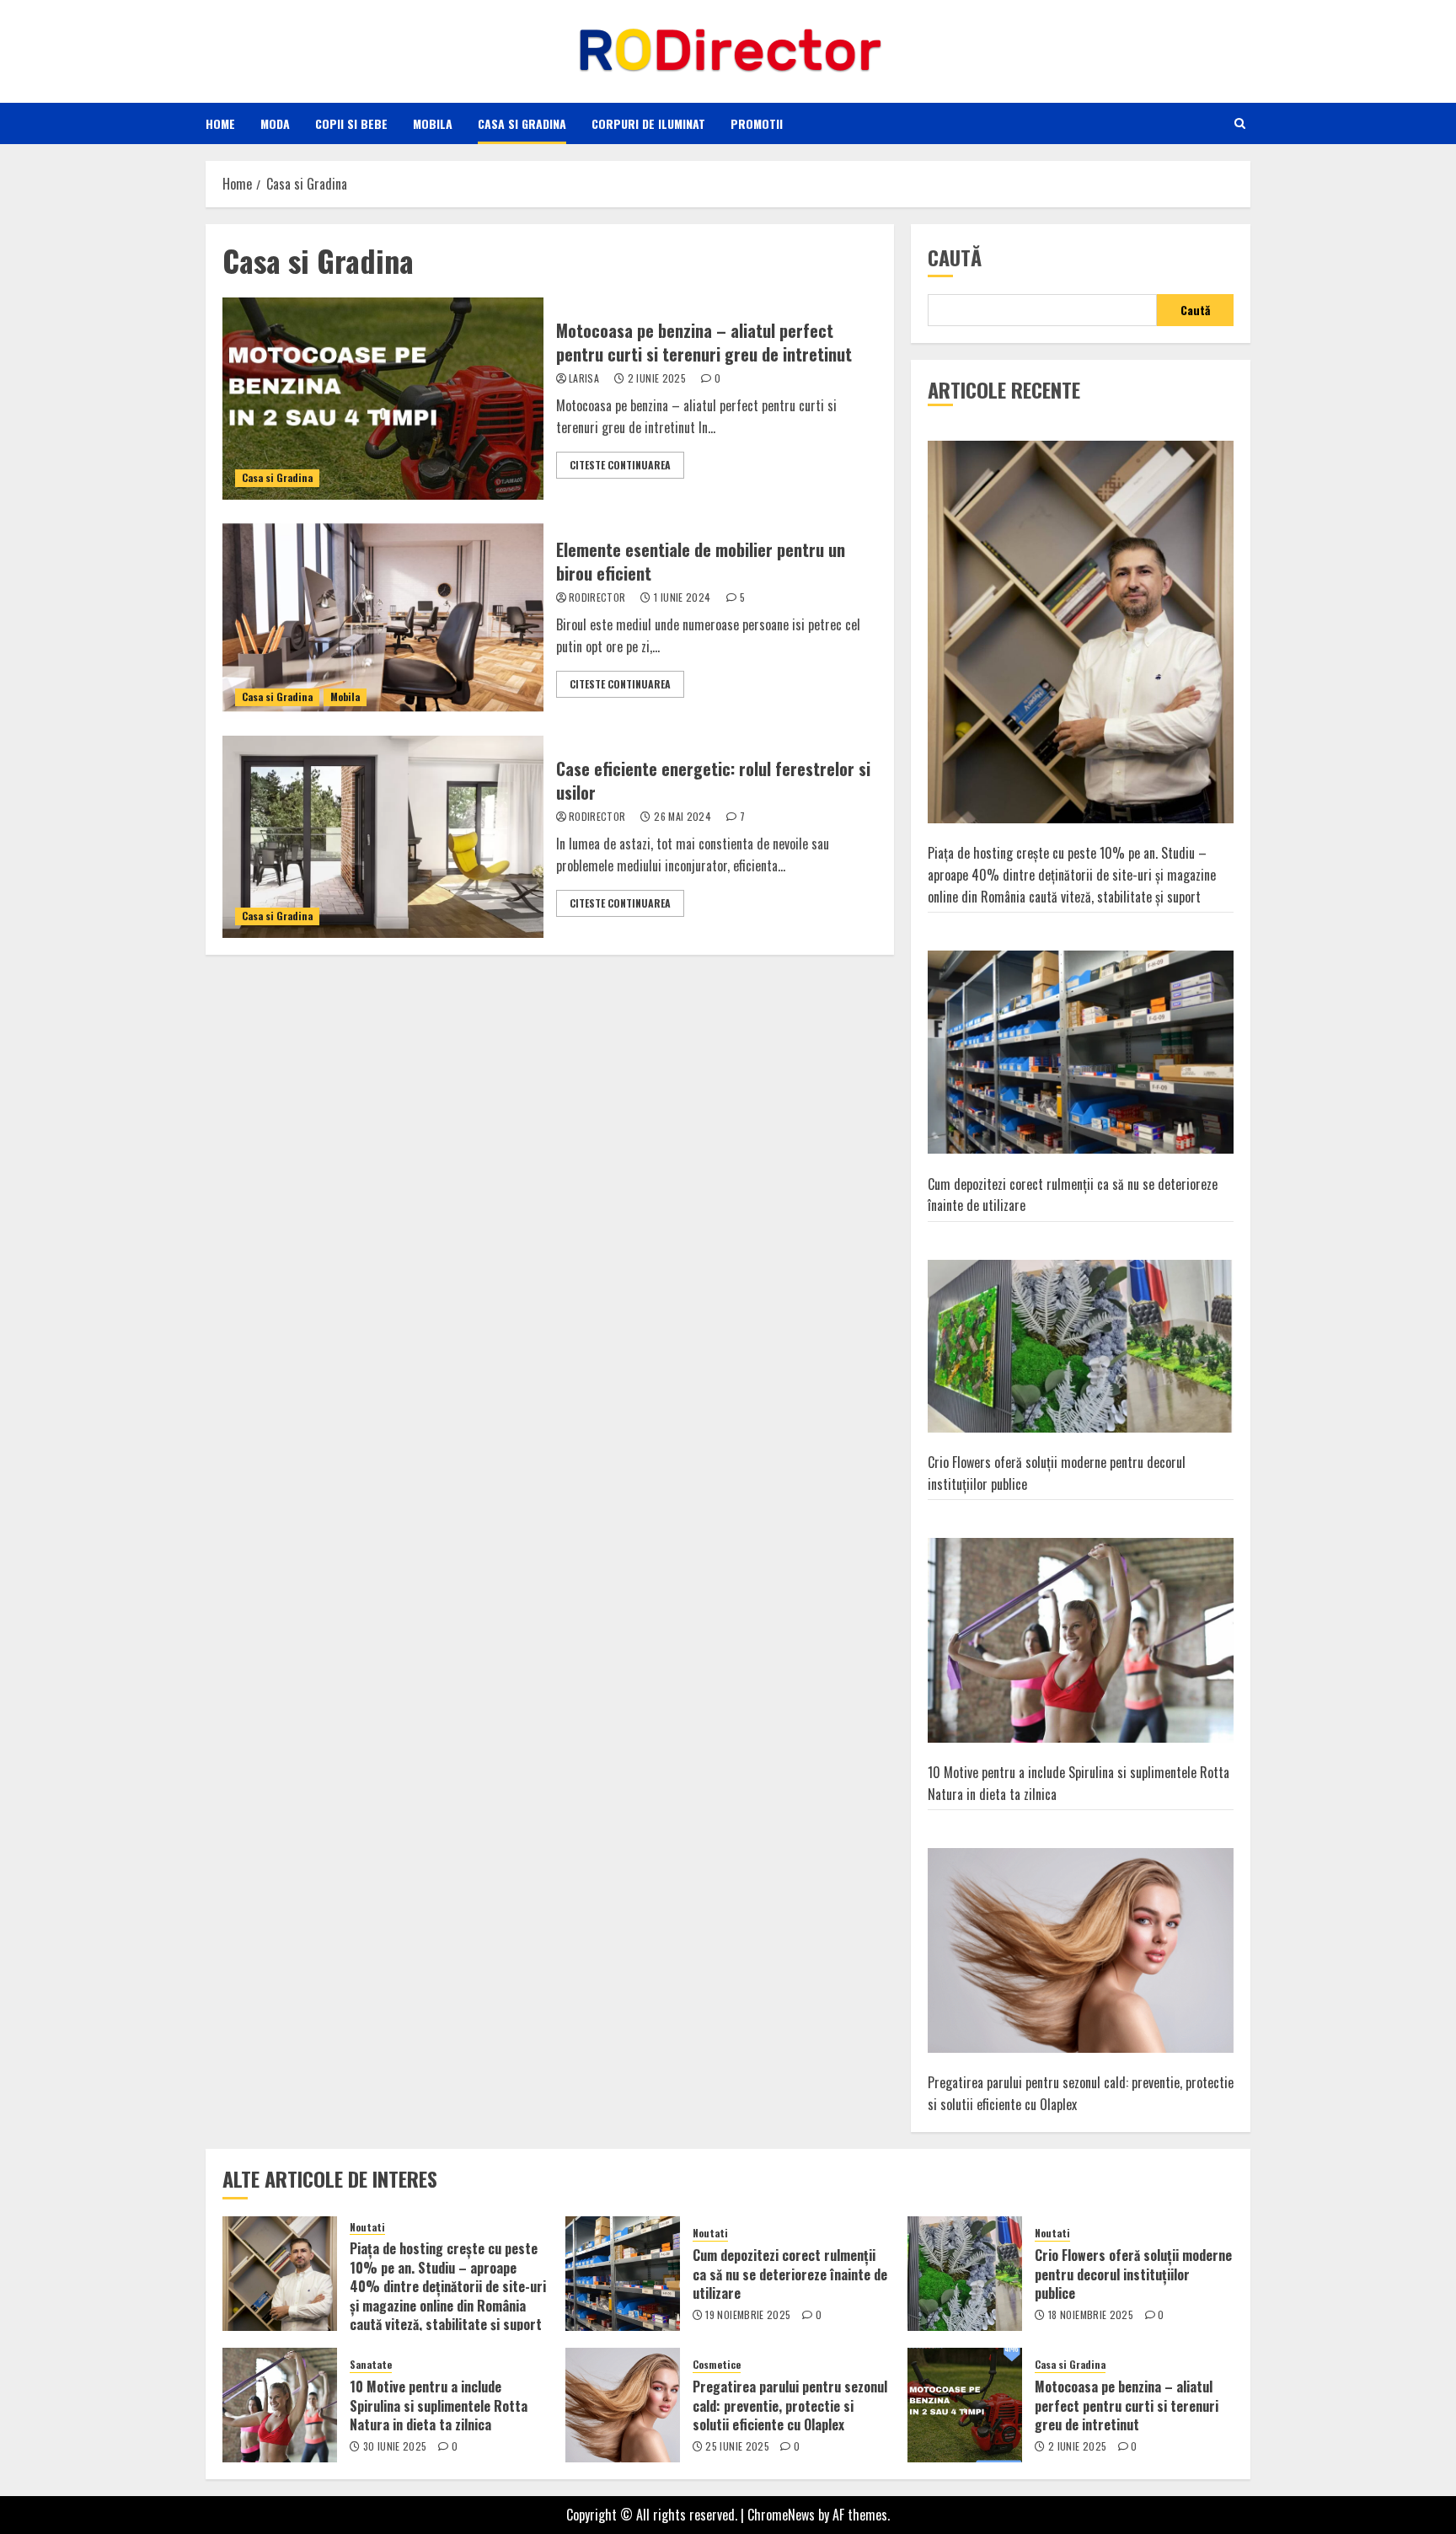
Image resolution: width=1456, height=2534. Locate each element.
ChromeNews (781, 2515)
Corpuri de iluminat (648, 123)
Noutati (367, 2227)
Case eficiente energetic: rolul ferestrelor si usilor (713, 780)
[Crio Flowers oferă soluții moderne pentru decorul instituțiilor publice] (1081, 1347)
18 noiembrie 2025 (1091, 2315)
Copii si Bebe (351, 123)
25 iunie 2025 (737, 2446)
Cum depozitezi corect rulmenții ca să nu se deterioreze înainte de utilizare (790, 2274)
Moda (275, 123)
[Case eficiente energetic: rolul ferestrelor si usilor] (383, 837)
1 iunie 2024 (682, 597)
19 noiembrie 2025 (748, 2315)
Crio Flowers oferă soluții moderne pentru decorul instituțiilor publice (1133, 2274)
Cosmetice (717, 2365)
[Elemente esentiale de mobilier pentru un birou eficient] (383, 618)
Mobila (433, 123)
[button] (1240, 123)
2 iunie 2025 (657, 378)
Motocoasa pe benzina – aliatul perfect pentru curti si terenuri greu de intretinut (704, 342)
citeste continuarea (620, 465)
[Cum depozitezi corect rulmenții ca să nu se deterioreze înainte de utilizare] (1081, 1053)
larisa (584, 378)
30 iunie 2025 (395, 2446)
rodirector (597, 597)
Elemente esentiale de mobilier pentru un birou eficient (701, 561)
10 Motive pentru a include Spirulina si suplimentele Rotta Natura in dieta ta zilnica (439, 2405)
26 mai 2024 (682, 817)
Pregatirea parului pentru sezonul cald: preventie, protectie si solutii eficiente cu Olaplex (790, 2405)
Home (220, 123)
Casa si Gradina (522, 123)
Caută (955, 257)
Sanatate (371, 2365)
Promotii (757, 123)
